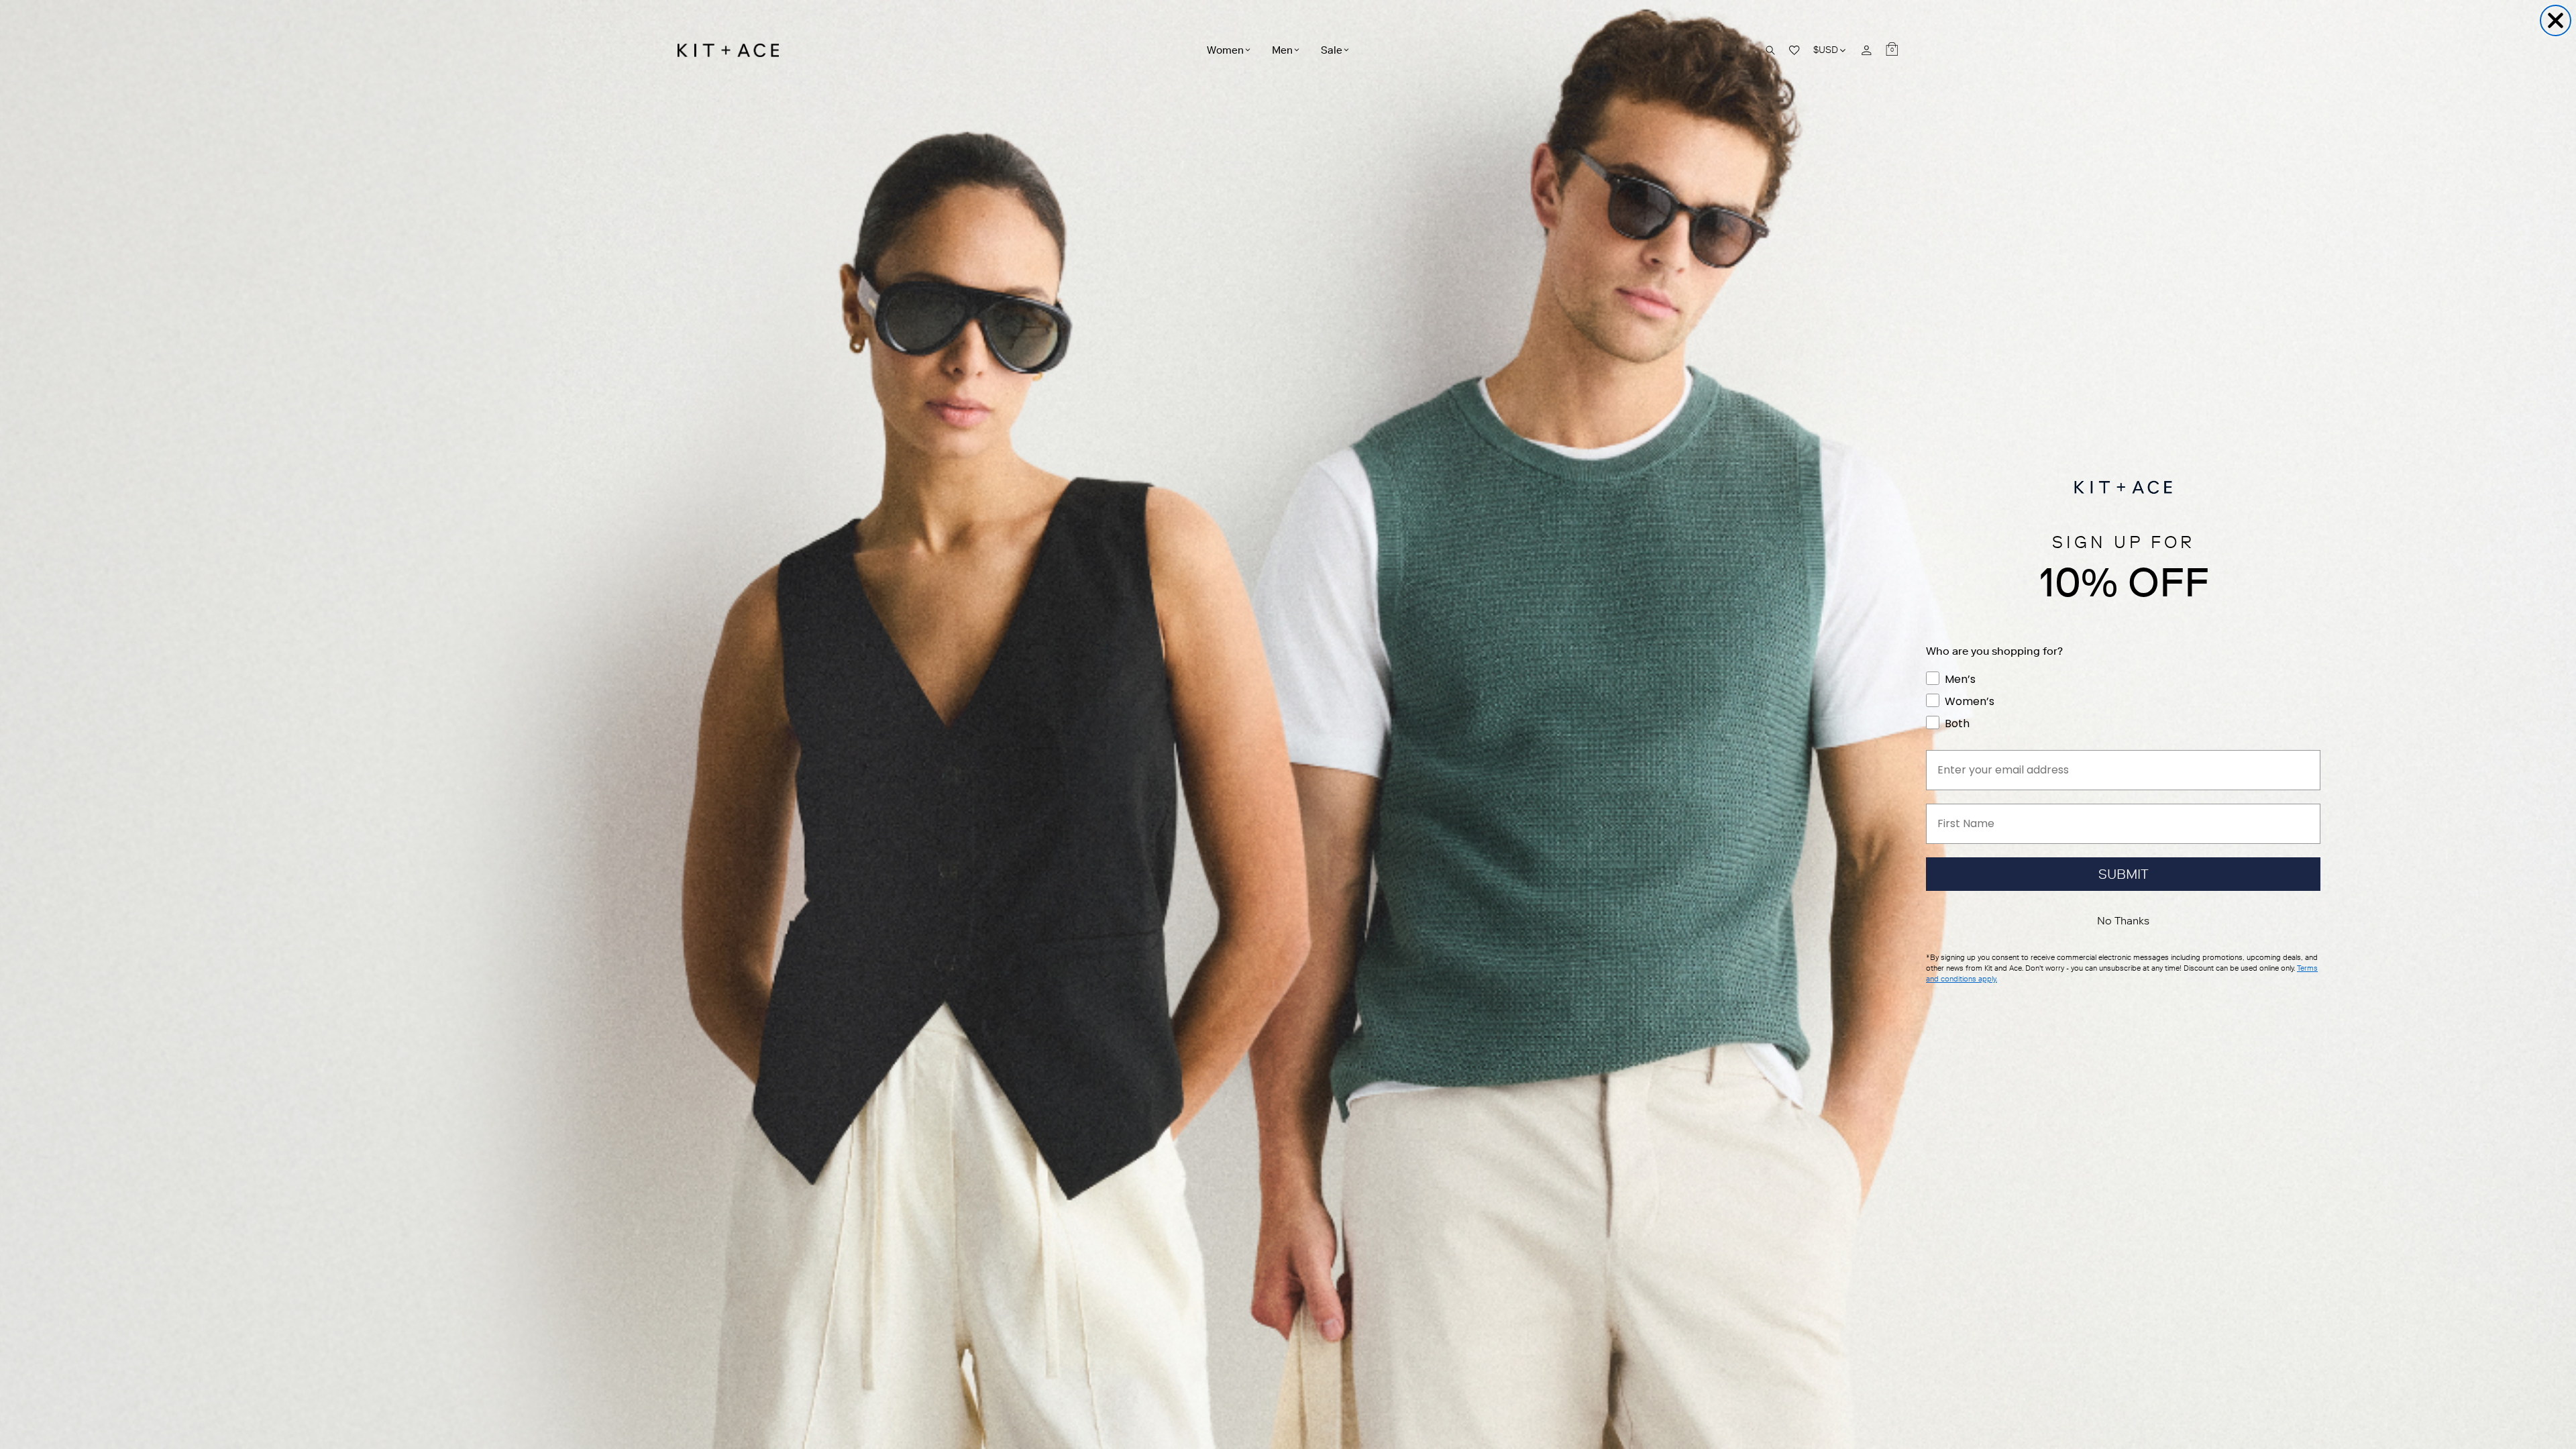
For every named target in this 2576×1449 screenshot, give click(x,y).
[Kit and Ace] (733, 50)
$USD (1830, 50)
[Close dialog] (2556, 20)
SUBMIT (2124, 874)
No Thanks (2123, 921)
